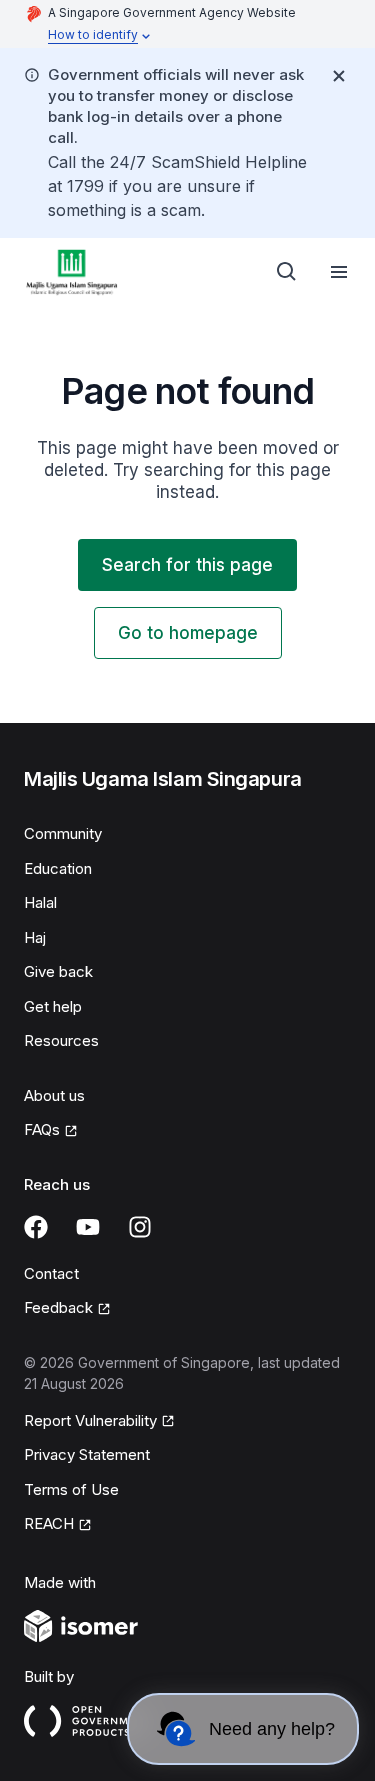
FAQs (42, 1129)
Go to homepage (188, 633)
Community (63, 833)
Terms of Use (71, 1489)
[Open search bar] (287, 272)
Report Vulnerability (90, 1420)
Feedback (58, 1307)
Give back (58, 971)
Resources (61, 1040)
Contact (51, 1273)
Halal (40, 902)
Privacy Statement (87, 1454)
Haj (35, 937)
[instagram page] (140, 1227)
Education (58, 868)
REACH (49, 1523)
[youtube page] (88, 1227)
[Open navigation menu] (339, 272)
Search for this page (187, 565)
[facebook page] (36, 1227)
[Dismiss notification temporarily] (339, 76)
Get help (53, 1006)
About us (54, 1095)
